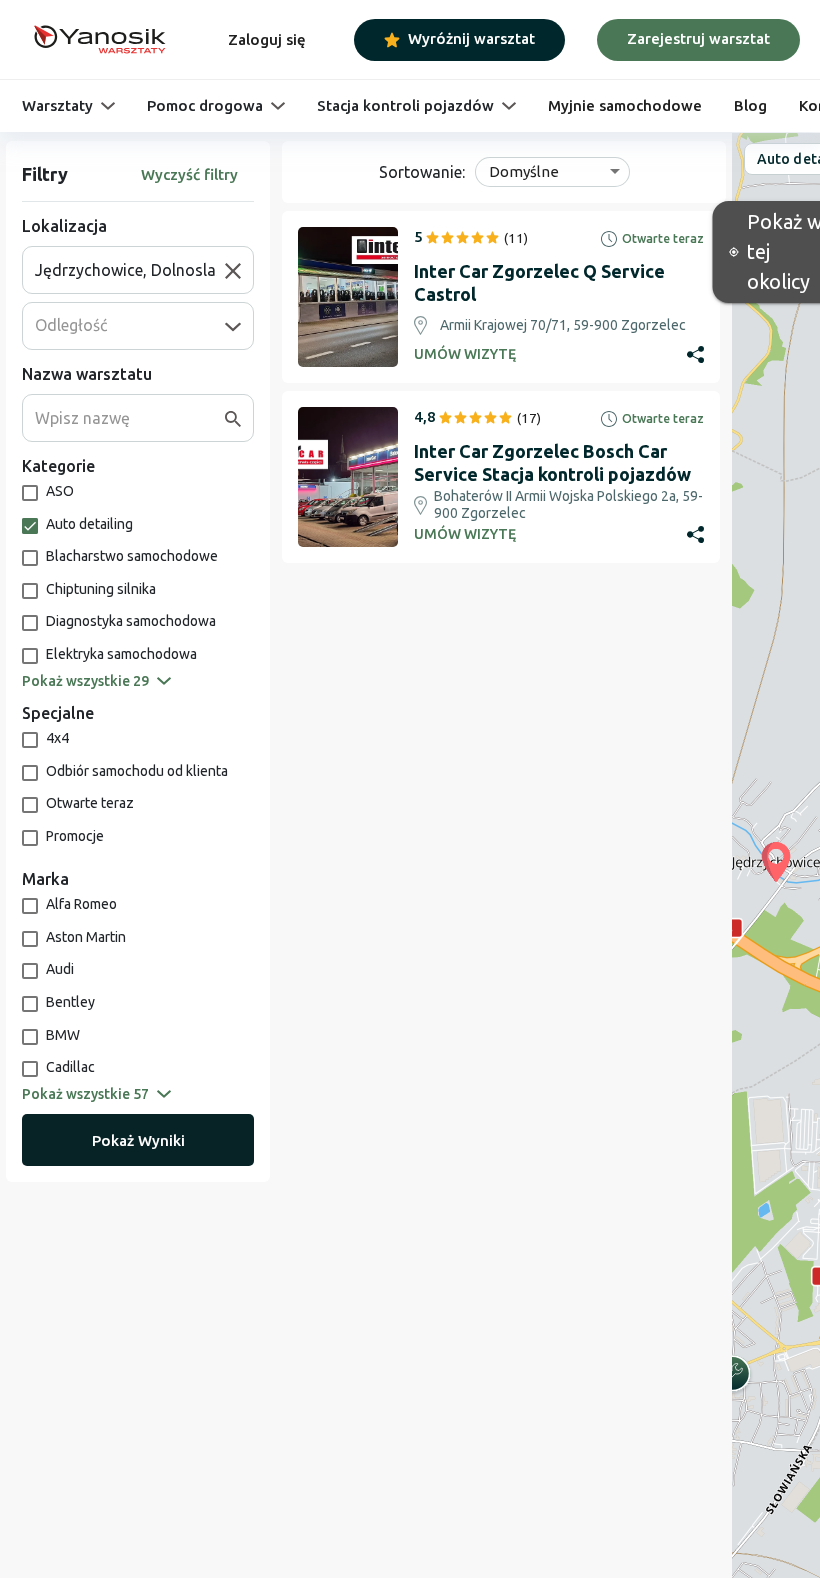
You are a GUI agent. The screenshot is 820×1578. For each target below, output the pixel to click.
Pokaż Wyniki (138, 1140)
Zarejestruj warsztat (698, 38)
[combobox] (130, 270)
